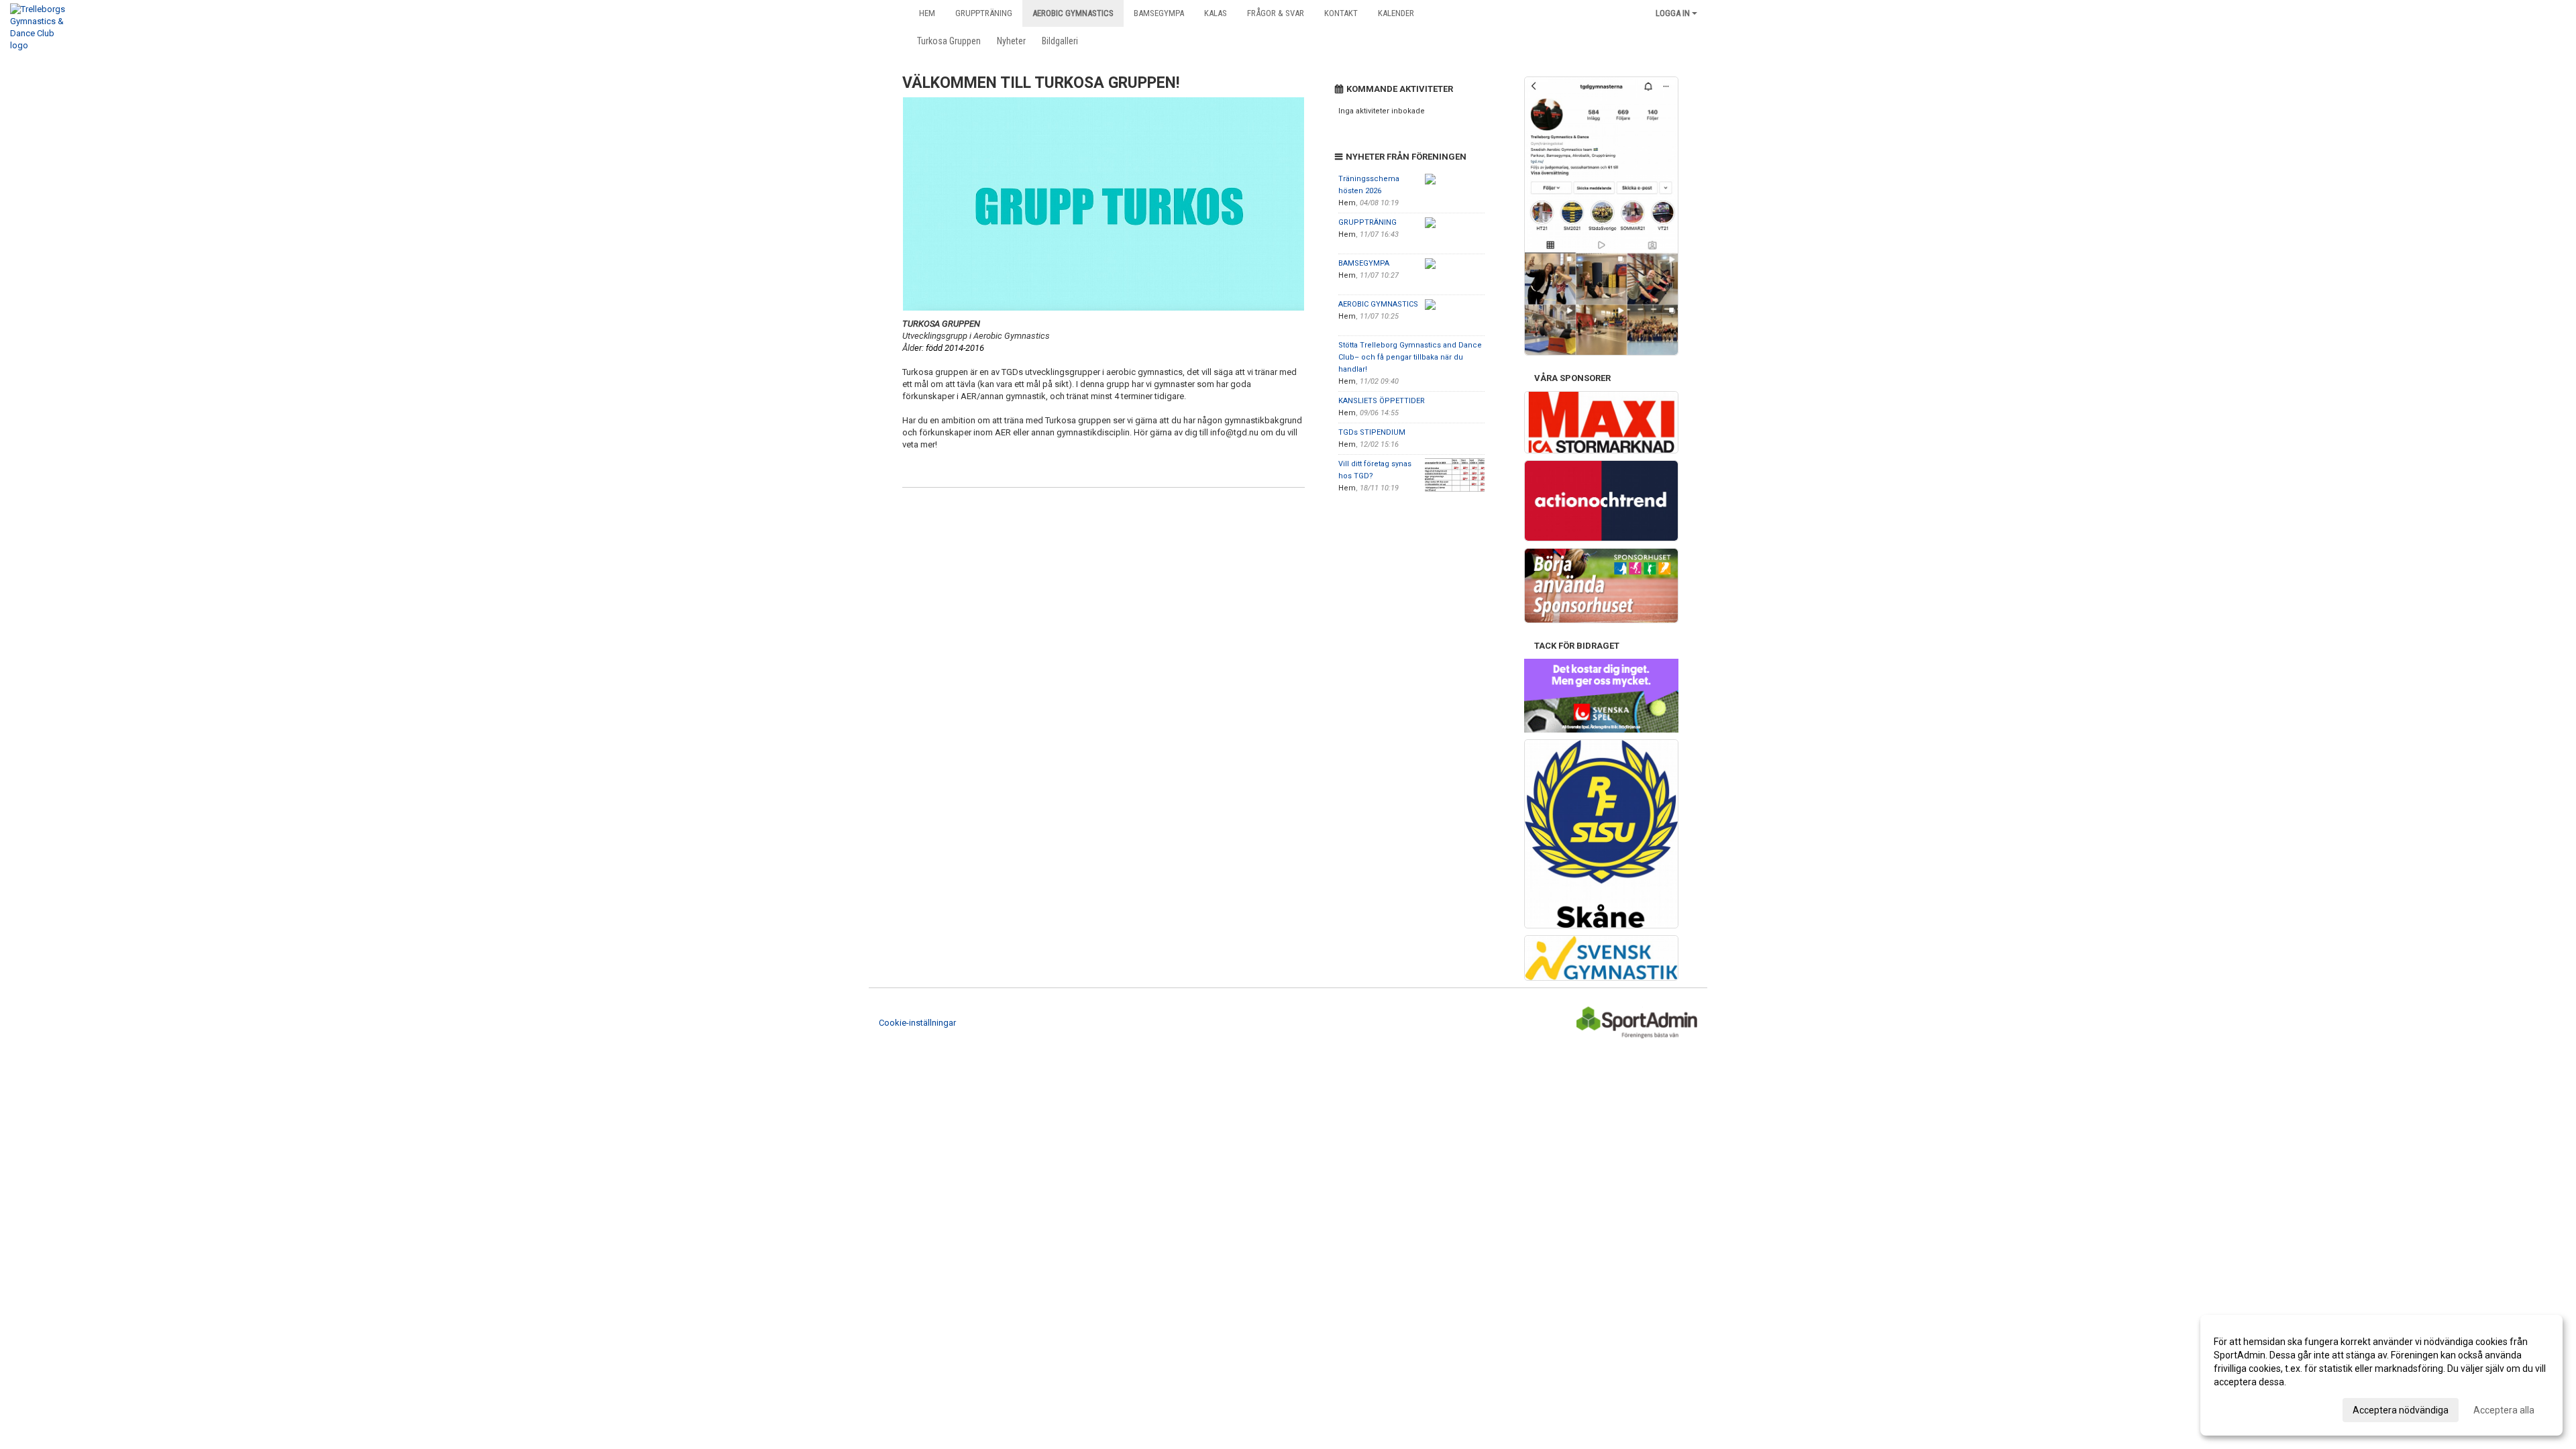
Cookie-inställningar (917, 1023)
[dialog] (2381, 1375)
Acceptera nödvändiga (2401, 1410)
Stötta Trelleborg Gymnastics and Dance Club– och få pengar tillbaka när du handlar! (1410, 357)
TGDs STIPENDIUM (1372, 432)
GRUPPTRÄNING (1367, 222)
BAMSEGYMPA (1364, 263)
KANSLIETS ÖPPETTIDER (1382, 401)
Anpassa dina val (2250, 1408)
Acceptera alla (2504, 1410)
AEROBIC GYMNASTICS (1378, 304)
